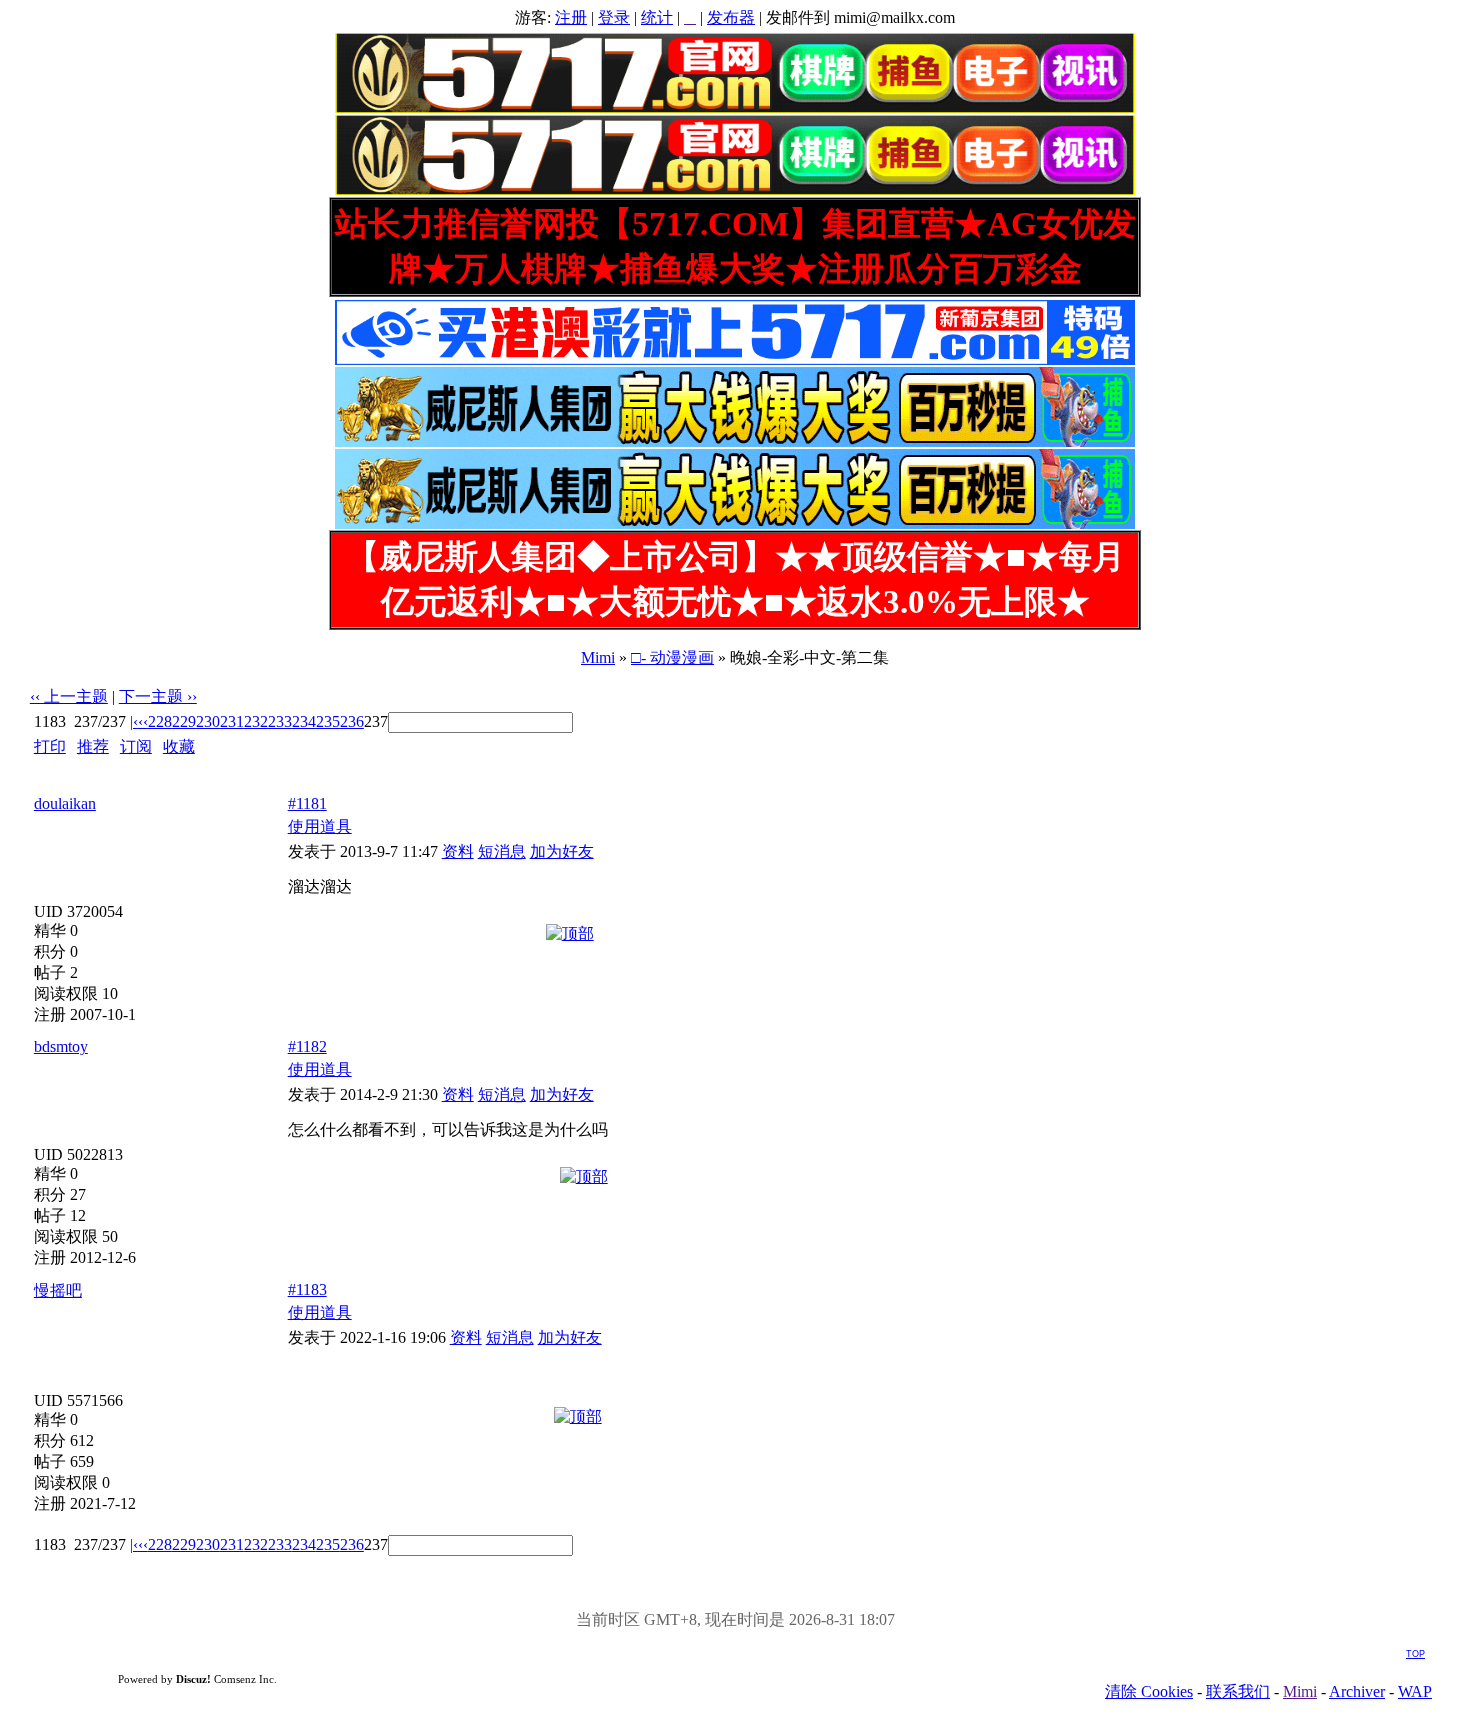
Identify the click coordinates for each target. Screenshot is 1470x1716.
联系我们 (1238, 1691)
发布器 (731, 17)
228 (160, 721)
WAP (1415, 1691)
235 (328, 721)
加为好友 (562, 851)
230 (208, 721)
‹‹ (143, 721)
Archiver (1357, 1691)
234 (304, 721)
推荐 (93, 746)
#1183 (307, 1289)
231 (232, 721)
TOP (1415, 1654)
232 (256, 721)
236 (352, 721)
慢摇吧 (58, 1290)
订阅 (136, 746)
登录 (614, 17)
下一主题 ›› (158, 696)
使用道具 (320, 826)
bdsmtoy (61, 1046)
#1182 (307, 1046)
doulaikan (65, 803)
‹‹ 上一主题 (69, 696)
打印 (50, 746)
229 (184, 721)
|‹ (134, 721)
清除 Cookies (1149, 1691)
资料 (458, 851)
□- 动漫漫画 (672, 657)
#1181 (307, 803)
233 (280, 721)
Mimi (598, 657)
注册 (571, 17)
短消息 (502, 851)
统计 (657, 17)
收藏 (179, 746)
